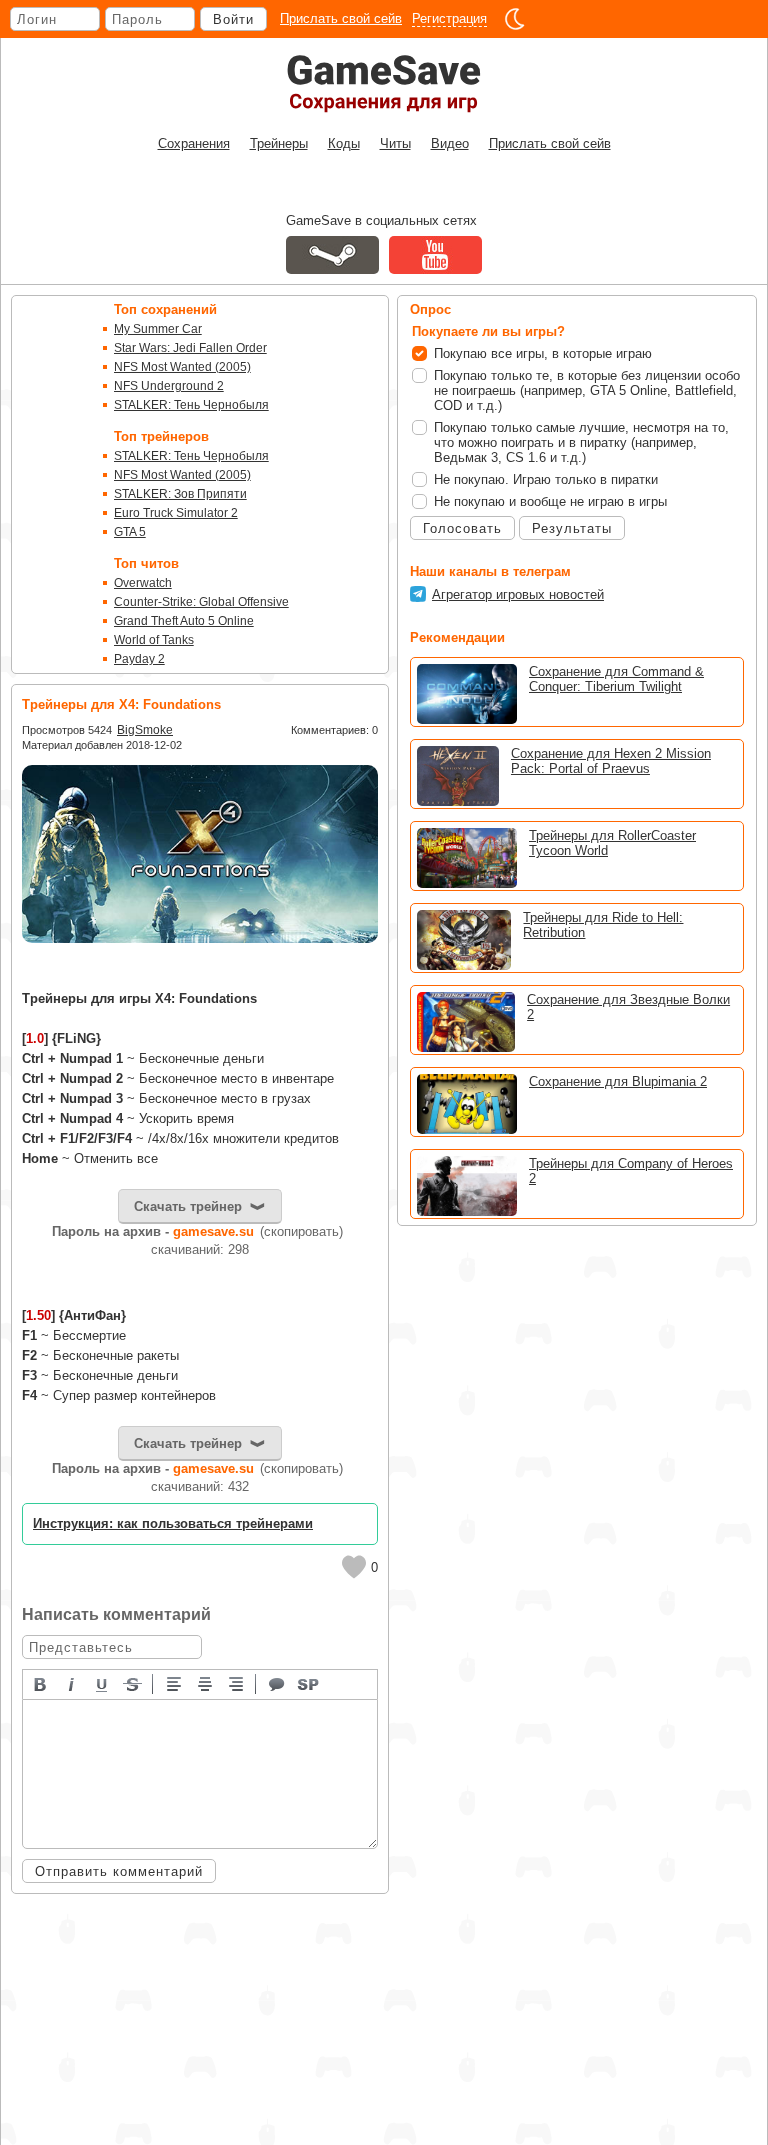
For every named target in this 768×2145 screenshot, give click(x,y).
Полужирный (41, 1683)
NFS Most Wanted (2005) (182, 367)
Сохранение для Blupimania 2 (618, 1081)
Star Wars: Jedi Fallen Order (190, 348)
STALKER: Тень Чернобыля (191, 405)
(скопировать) (301, 1231)
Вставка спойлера (309, 1683)
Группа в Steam (332, 255)
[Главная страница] (384, 83)
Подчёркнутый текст (103, 1683)
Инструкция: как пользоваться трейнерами (173, 1523)
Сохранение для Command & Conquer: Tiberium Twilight (616, 679)
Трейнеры (279, 143)
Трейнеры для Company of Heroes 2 (631, 1171)
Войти (233, 19)
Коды (344, 143)
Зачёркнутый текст (134, 1683)
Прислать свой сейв (341, 18)
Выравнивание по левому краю (175, 1683)
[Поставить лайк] (354, 1567)
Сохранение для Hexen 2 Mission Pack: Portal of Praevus (611, 761)
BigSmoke (145, 730)
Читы (395, 143)
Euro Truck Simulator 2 (176, 513)
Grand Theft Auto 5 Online (184, 621)
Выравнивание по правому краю (237, 1683)
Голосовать (462, 528)
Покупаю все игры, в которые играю (543, 353)
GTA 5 (130, 532)
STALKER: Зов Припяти (180, 494)
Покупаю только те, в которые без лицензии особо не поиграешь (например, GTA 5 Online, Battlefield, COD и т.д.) (587, 390)
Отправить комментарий (119, 1871)
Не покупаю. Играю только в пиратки (546, 479)
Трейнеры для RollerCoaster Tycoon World (612, 843)
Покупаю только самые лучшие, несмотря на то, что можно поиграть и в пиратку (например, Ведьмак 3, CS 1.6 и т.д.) (581, 442)
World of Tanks (154, 640)
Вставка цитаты (278, 1683)
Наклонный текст (72, 1683)
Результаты (572, 528)
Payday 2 (139, 659)
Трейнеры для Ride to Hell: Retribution (603, 925)
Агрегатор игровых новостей (518, 594)
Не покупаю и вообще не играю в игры (550, 501)
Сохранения (194, 143)
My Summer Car (158, 329)
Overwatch (143, 583)
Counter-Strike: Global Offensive (201, 602)
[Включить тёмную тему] (515, 19)
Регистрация (449, 18)
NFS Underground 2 (169, 386)
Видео (450, 143)
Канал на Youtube (435, 255)
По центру (206, 1683)
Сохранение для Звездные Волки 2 (628, 1007)
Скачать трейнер (188, 1206)
